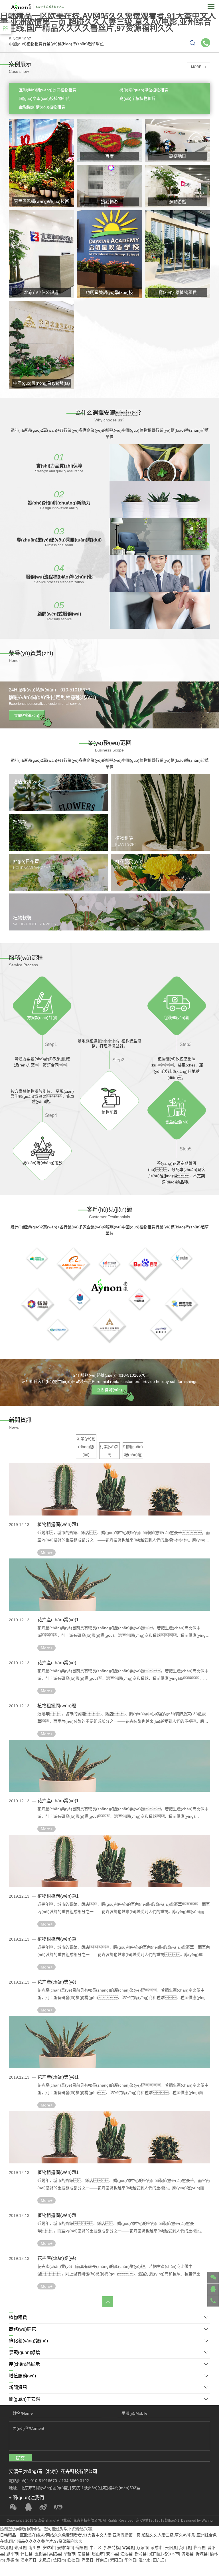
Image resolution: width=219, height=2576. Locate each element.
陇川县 (35, 2548)
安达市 (49, 2548)
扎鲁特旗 (112, 2548)
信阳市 (59, 2560)
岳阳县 (81, 2548)
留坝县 (6, 2548)
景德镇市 (65, 2548)
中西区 (96, 2548)
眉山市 (98, 2554)
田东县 (159, 2560)
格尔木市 (171, 2554)
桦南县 (102, 2560)
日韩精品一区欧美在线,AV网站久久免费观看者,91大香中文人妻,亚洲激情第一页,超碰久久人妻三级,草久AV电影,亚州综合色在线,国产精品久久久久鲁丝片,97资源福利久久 (108, 22)
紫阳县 (116, 2560)
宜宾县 (128, 2548)
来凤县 (20, 2548)
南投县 (84, 2554)
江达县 (126, 2554)
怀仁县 (27, 2554)
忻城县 (202, 2554)
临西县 (199, 2548)
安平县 (112, 2554)
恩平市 (12, 2554)
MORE (196, 67)
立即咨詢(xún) (27, 715)
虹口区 (155, 2554)
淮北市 (145, 2560)
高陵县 (55, 2554)
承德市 (12, 2560)
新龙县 (141, 2554)
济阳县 (187, 2554)
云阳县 (171, 2548)
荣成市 (157, 2548)
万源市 (142, 2548)
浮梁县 (88, 2560)
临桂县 (73, 2560)
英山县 (185, 2548)
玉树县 (41, 2554)
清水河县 (29, 2560)
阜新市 (69, 2554)
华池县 (130, 2560)
